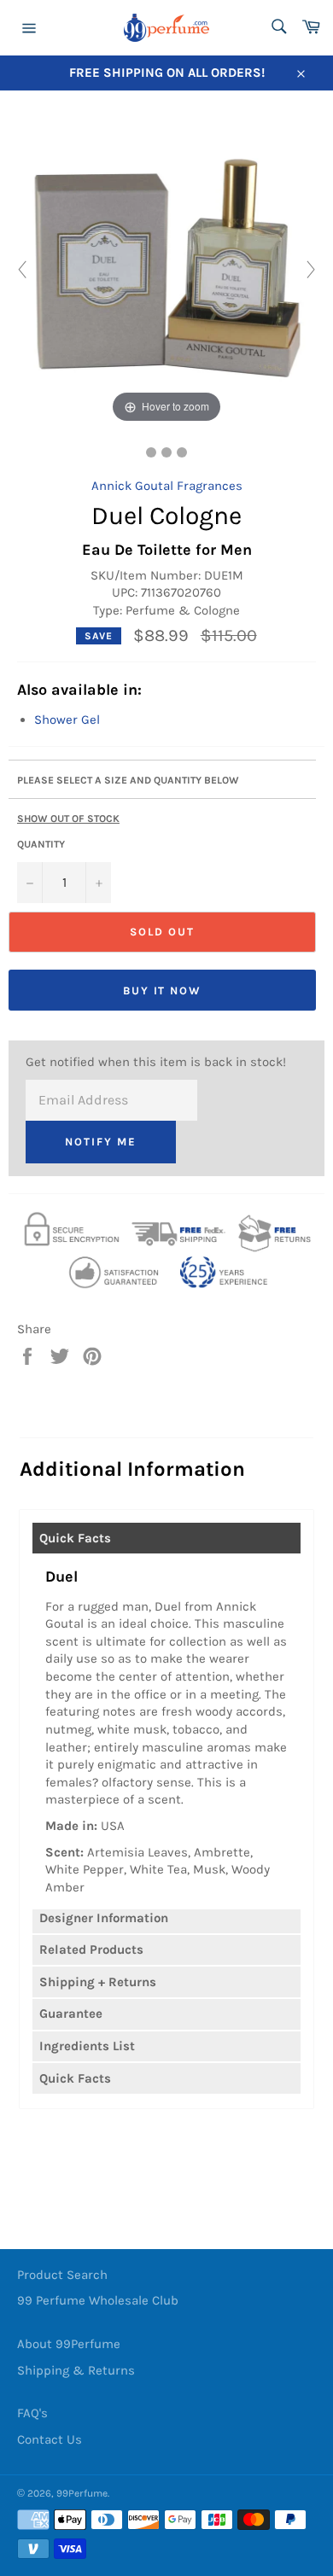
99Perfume (82, 2493)
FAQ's (32, 2413)
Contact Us (50, 2439)
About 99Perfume (69, 2344)
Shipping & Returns (76, 2370)
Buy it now (163, 991)
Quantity (41, 844)
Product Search (62, 2275)
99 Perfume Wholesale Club (98, 2300)
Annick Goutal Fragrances (167, 486)
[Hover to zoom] (166, 268)
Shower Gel (67, 720)
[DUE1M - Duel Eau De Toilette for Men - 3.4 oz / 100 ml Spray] (151, 452)
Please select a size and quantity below (128, 780)
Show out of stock (68, 819)
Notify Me (101, 1142)
